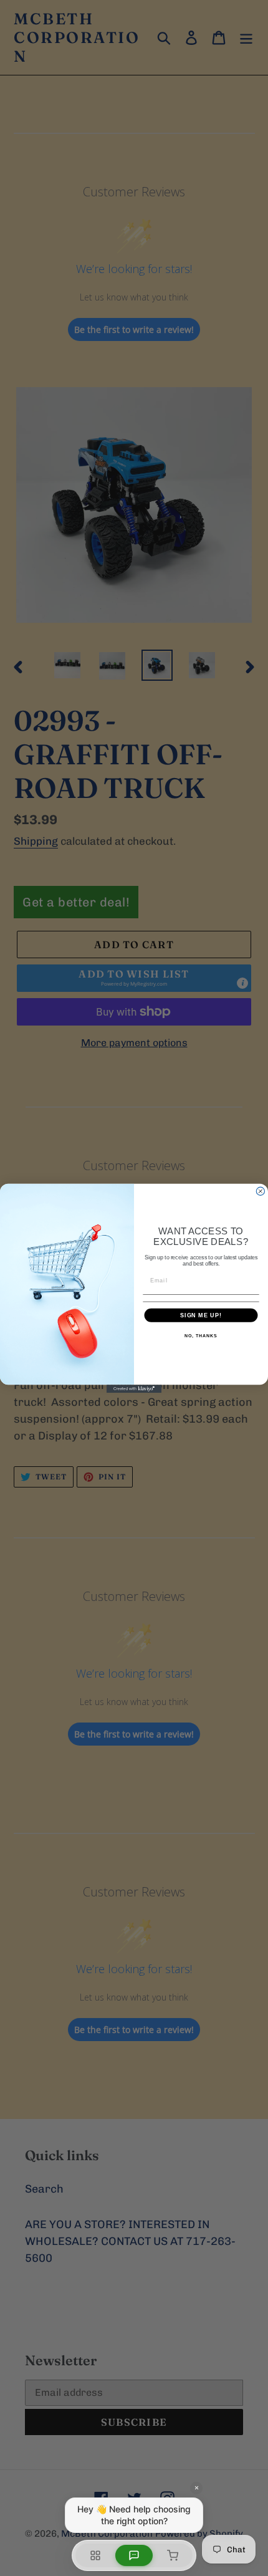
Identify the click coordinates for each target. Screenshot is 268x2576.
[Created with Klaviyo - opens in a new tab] (134, 1389)
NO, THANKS (201, 1336)
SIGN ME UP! (201, 1314)
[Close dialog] (260, 1191)
